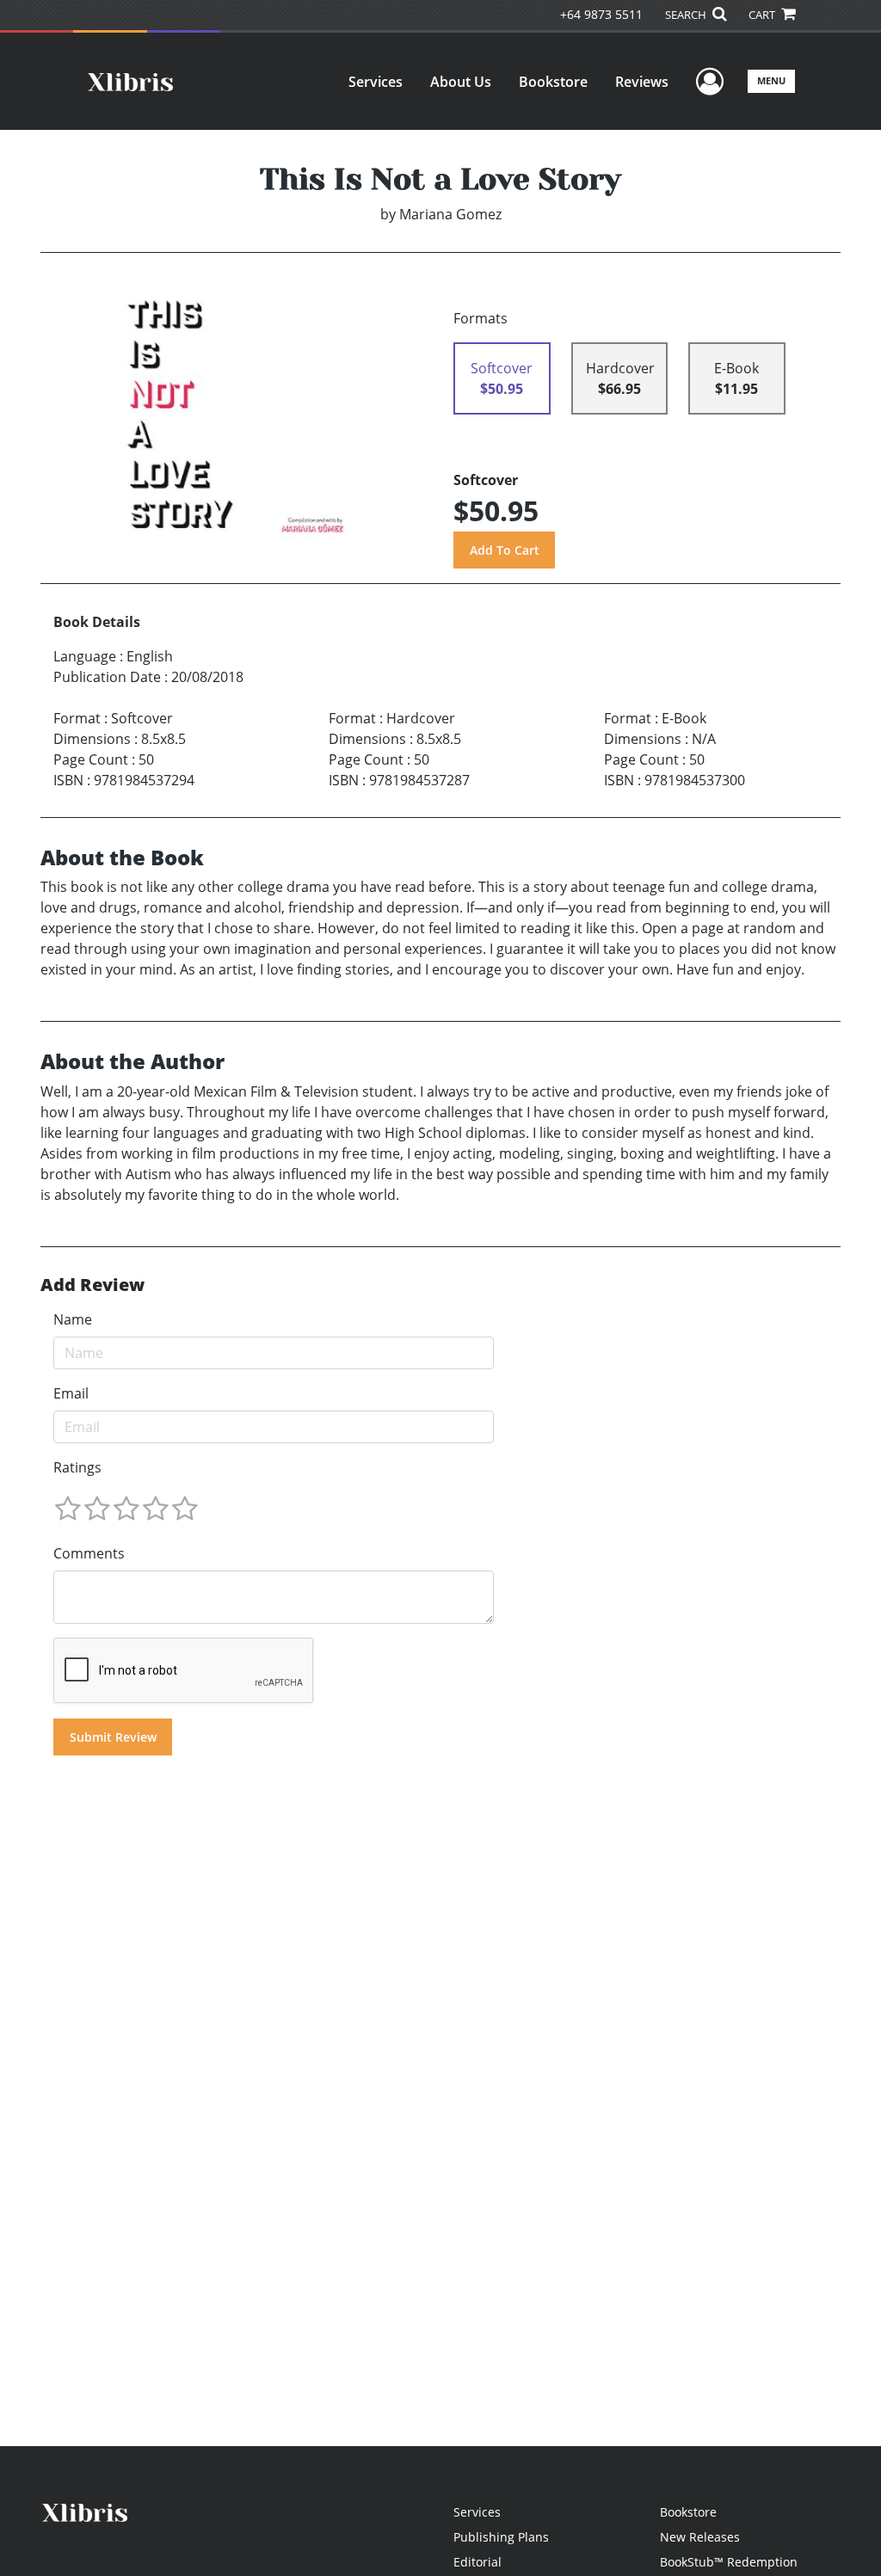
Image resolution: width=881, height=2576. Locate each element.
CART (763, 15)
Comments (89, 1553)
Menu (771, 80)
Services (376, 82)
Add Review (92, 1285)
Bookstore (553, 82)
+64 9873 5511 (601, 14)
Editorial (477, 2562)
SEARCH (687, 15)
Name (73, 1319)
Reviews (642, 82)
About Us (461, 82)
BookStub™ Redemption (729, 2562)
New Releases (700, 2537)
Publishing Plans (501, 2537)
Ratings (77, 1467)
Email (71, 1393)
